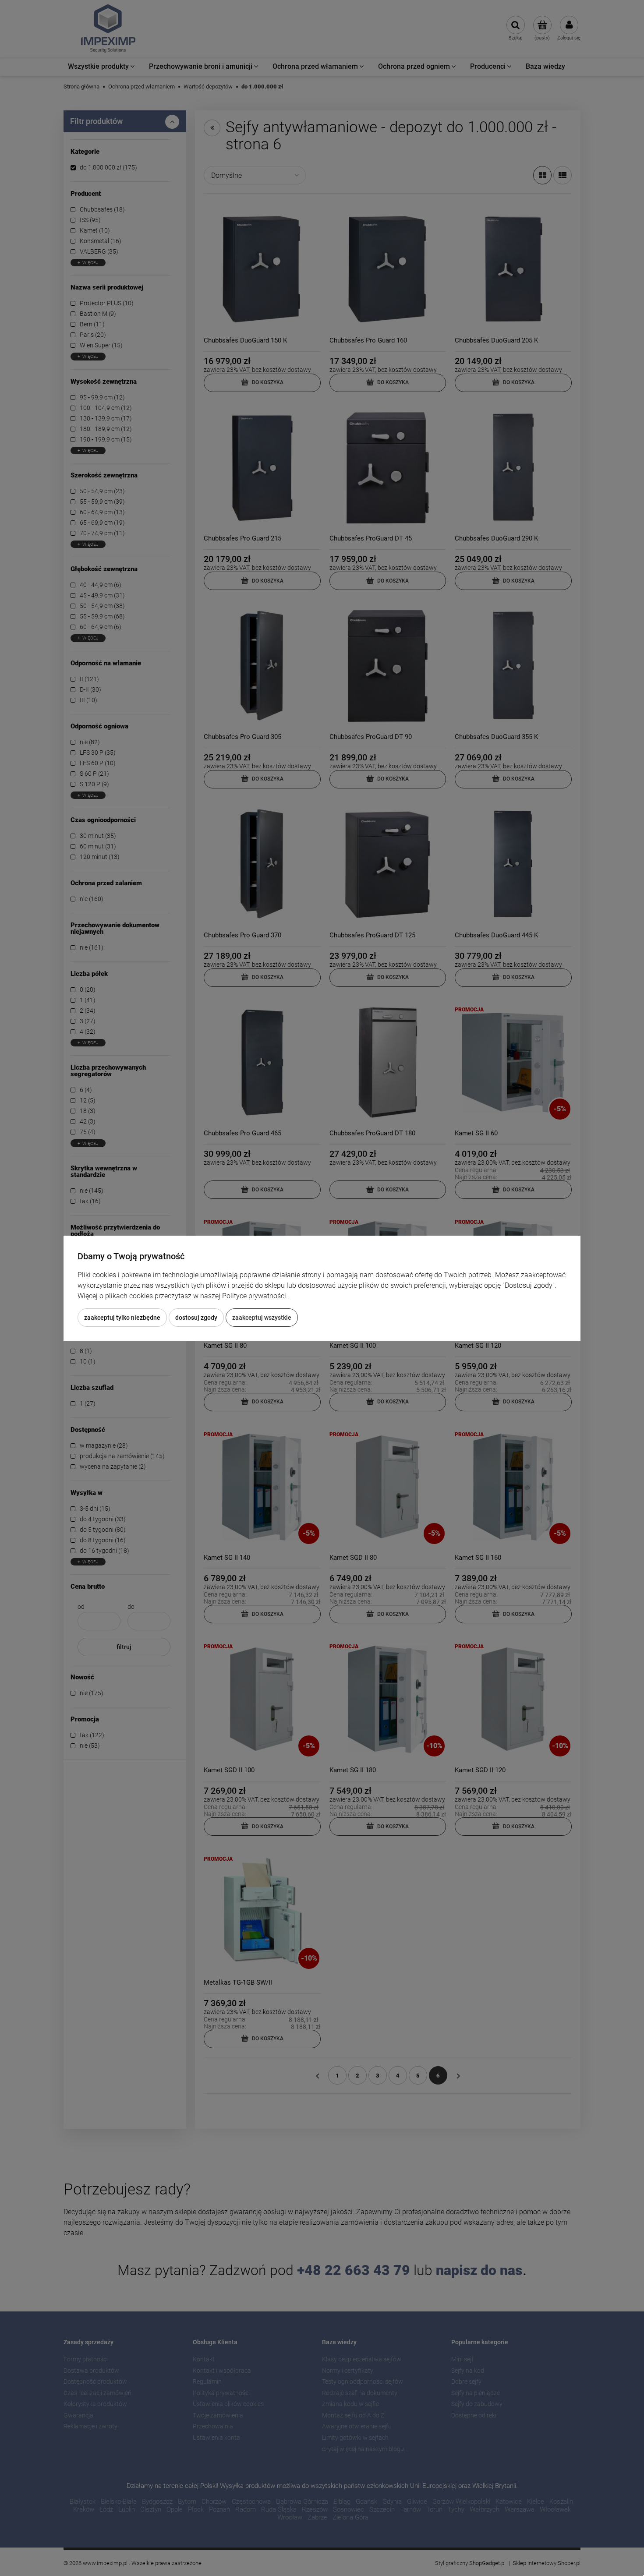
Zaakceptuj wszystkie (262, 1318)
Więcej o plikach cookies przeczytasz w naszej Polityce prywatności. (183, 1296)
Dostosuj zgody (196, 1318)
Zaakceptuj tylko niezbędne (122, 1318)
